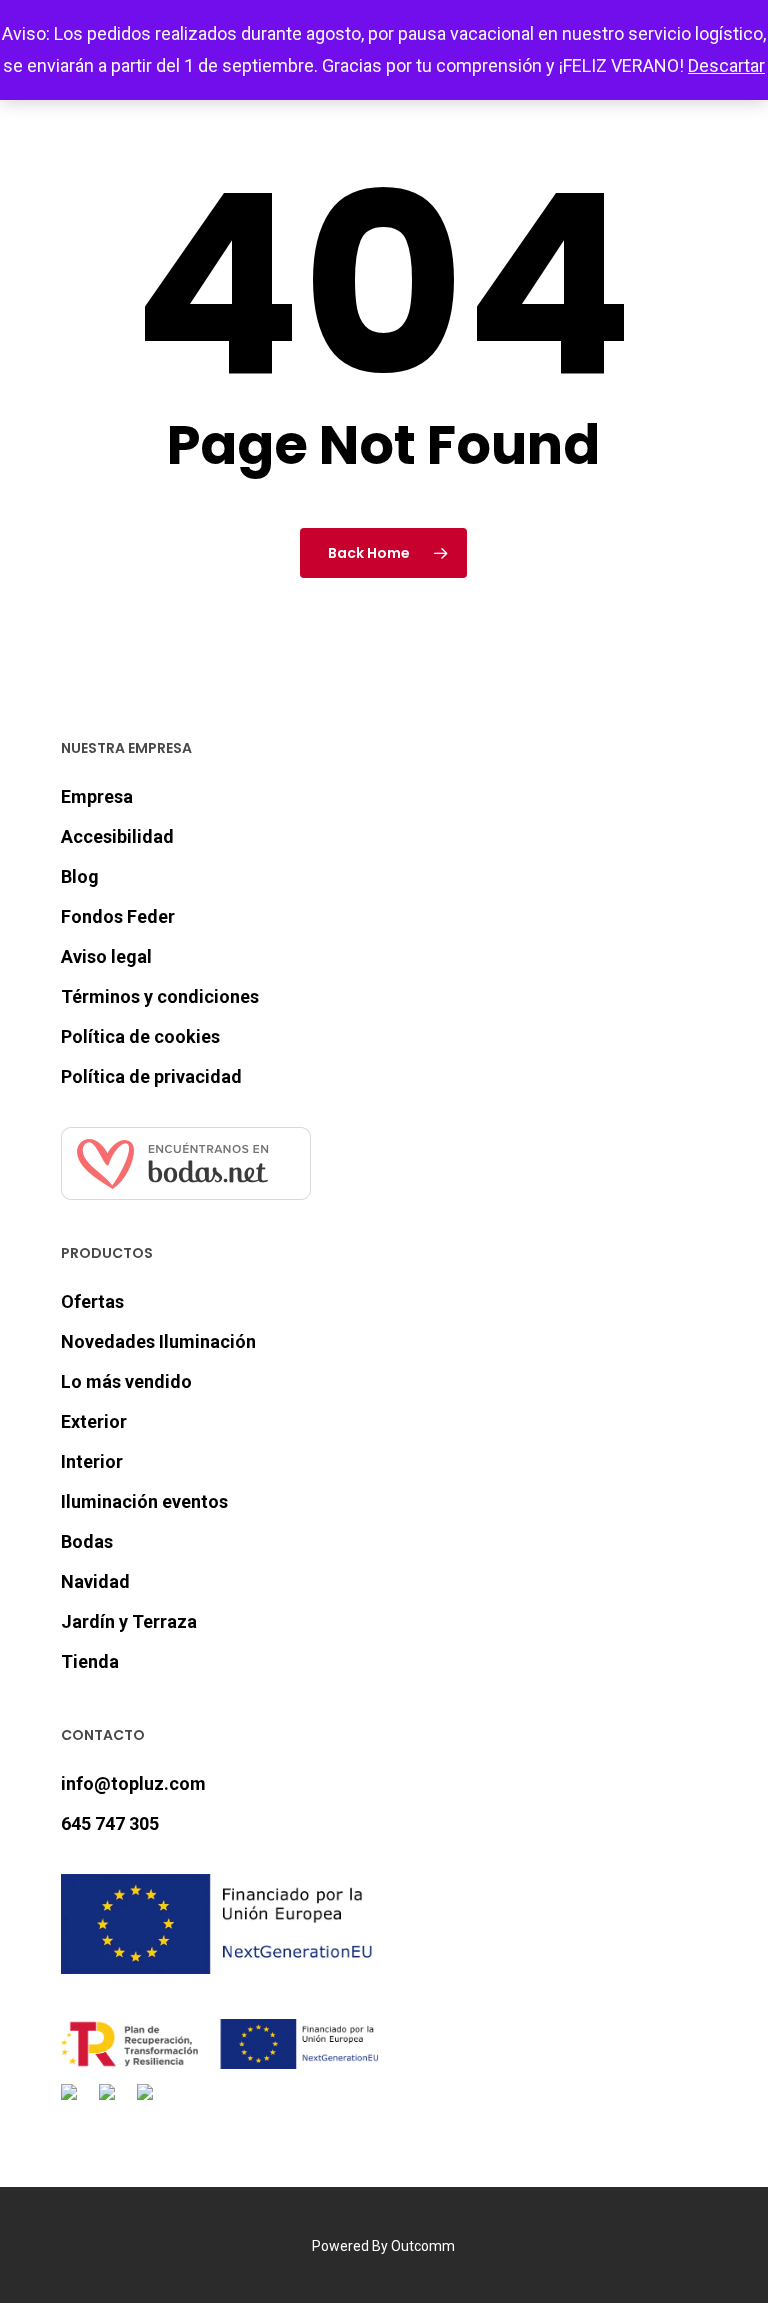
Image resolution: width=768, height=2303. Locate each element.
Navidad (95, 1581)
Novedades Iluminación (158, 1341)
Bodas (87, 1541)
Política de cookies (140, 1036)
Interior (92, 1461)
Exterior (94, 1421)
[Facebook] (73, 2103)
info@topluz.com (133, 1783)
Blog (80, 876)
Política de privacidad (151, 1076)
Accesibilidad (117, 836)
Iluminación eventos (144, 1501)
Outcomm (423, 2246)
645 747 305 (110, 1823)
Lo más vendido (126, 1381)
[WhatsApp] (149, 2103)
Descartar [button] (726, 65)
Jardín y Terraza (129, 1621)
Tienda (90, 1661)
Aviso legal (106, 956)
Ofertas (92, 1301)
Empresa (97, 796)
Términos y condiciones (160, 996)
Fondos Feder (118, 916)
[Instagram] (111, 2103)
